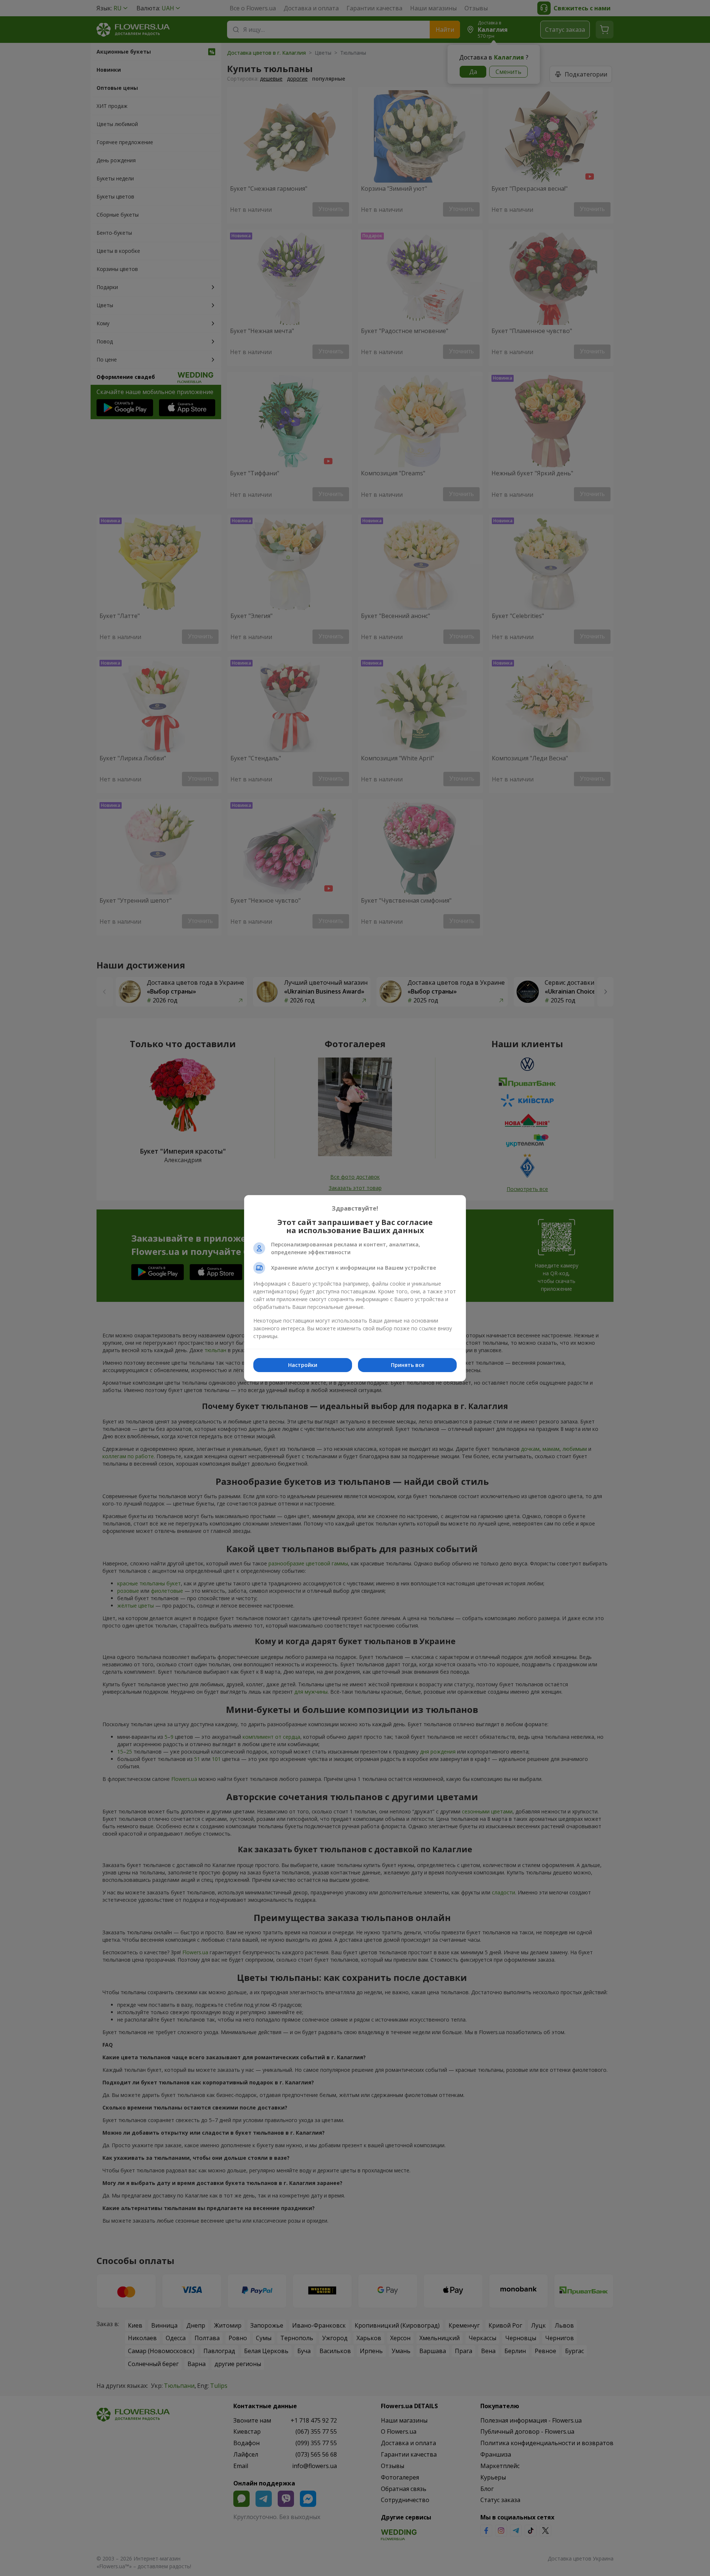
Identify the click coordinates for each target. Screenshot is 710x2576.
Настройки (303, 1365)
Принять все (408, 1365)
